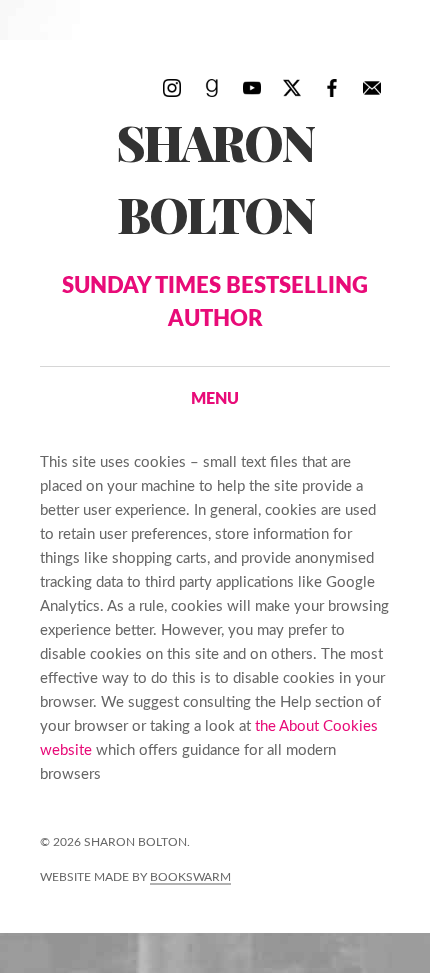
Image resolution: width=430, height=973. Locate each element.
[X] (292, 87)
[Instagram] (172, 87)
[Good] (212, 87)
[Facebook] (332, 87)
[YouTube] (252, 87)
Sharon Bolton (215, 220)
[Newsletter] (372, 87)
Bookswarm (190, 877)
